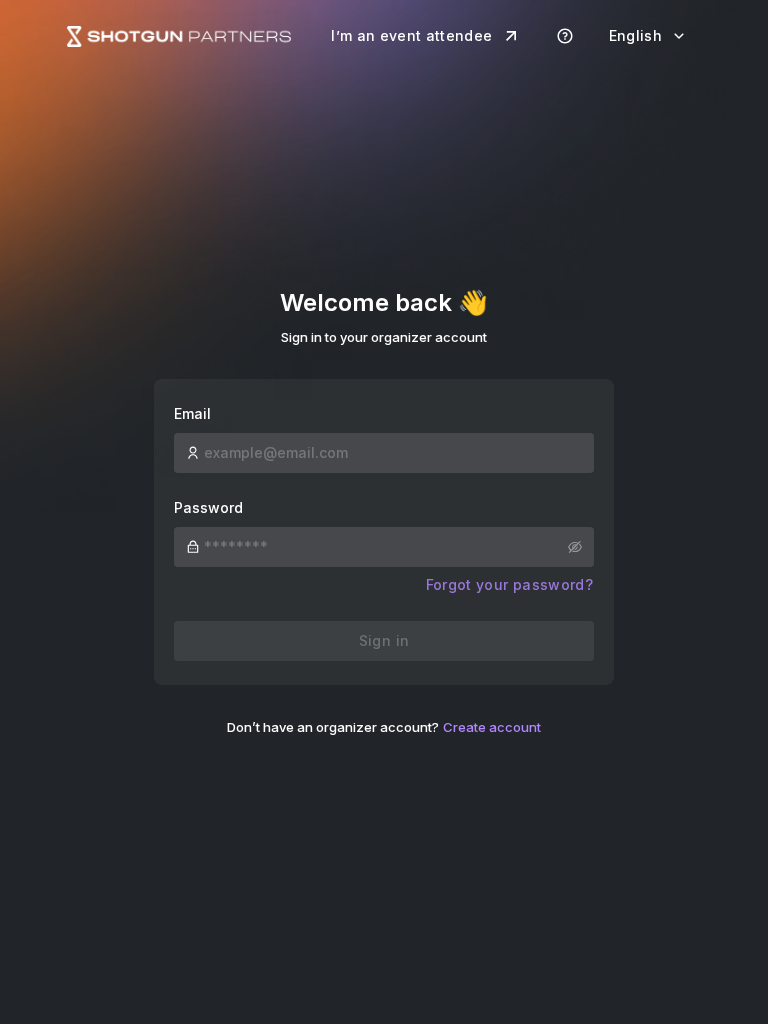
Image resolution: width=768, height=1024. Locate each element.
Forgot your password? (509, 584)
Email (192, 413)
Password (208, 507)
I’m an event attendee (411, 35)
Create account (492, 727)
